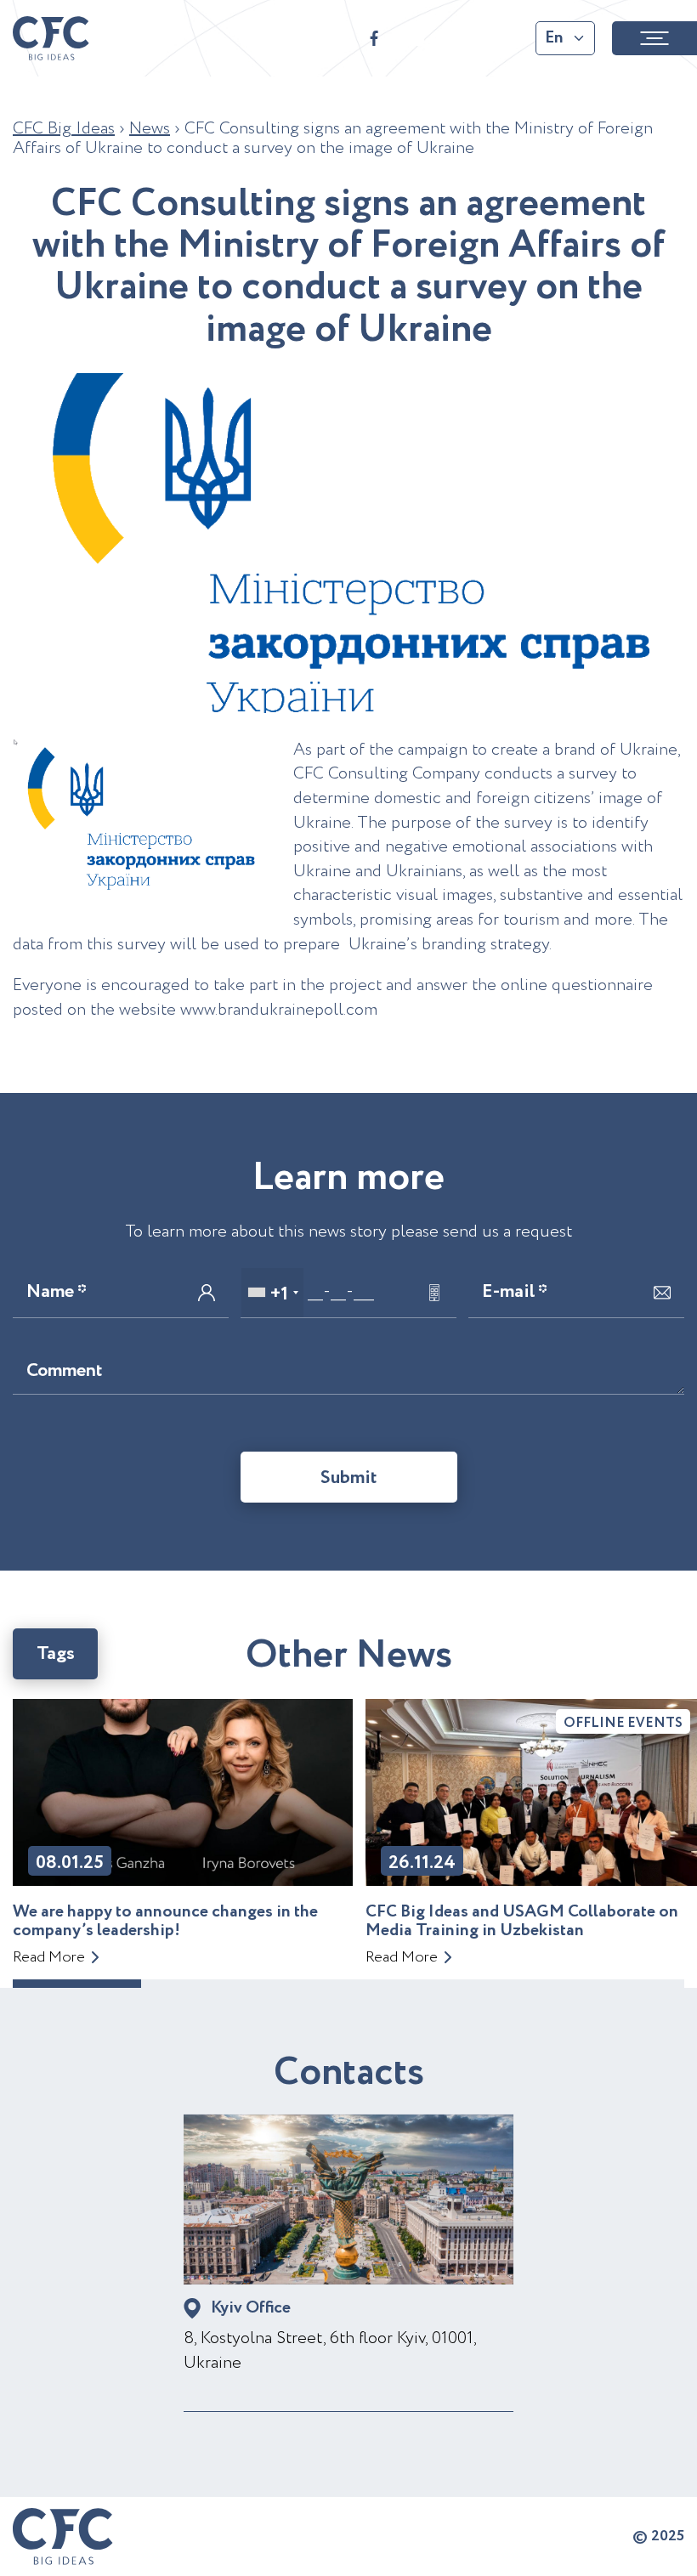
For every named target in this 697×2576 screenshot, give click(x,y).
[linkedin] (501, 38)
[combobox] (272, 1293)
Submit (349, 1478)
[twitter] (459, 38)
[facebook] (374, 38)
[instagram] (416, 38)
